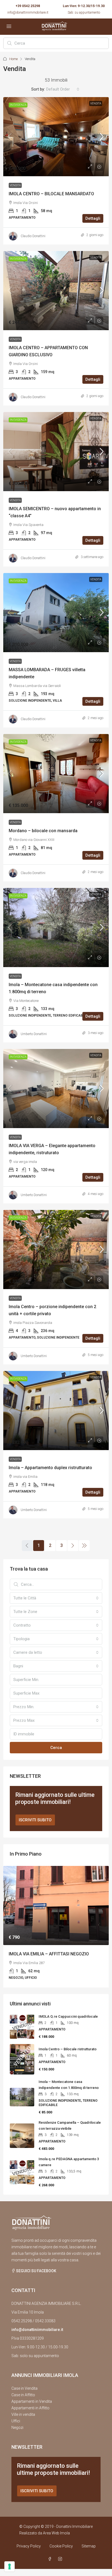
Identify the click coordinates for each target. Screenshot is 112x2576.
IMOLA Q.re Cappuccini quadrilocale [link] (68, 2016)
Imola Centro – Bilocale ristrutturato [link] (68, 2049)
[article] (56, 1927)
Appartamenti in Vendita (32, 2401)
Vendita (96, 103)
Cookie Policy (61, 2546)
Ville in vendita (23, 2414)
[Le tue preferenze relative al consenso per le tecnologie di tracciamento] (10, 2566)
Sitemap (89, 2546)
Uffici (16, 2421)
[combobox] (63, 89)
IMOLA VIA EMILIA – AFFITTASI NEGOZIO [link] (49, 1954)
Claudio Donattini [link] (33, 236)
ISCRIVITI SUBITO (35, 1820)
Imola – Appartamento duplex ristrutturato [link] (50, 1468)
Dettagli (93, 218)
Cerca (56, 1748)
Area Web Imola (56, 2533)
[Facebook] (51, 2559)
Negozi (17, 2428)
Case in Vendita (24, 2388)
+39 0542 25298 (28, 6)
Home (13, 59)
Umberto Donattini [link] (34, 1034)
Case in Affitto (23, 2395)
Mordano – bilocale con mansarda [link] (43, 831)
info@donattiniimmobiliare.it (28, 13)
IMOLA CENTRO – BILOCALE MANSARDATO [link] (51, 194)
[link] (56, 137)
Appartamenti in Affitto (30, 2408)
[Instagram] (61, 2559)
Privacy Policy (29, 2546)
